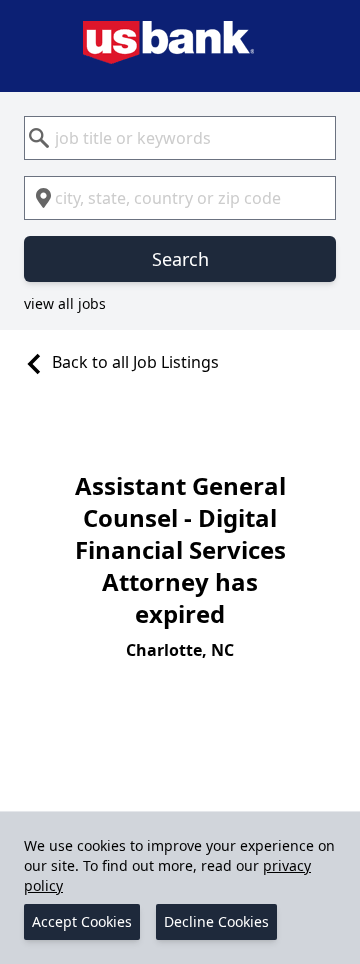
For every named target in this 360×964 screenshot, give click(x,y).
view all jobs (65, 303)
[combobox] (180, 138)
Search (180, 259)
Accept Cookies (82, 921)
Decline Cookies (216, 921)
